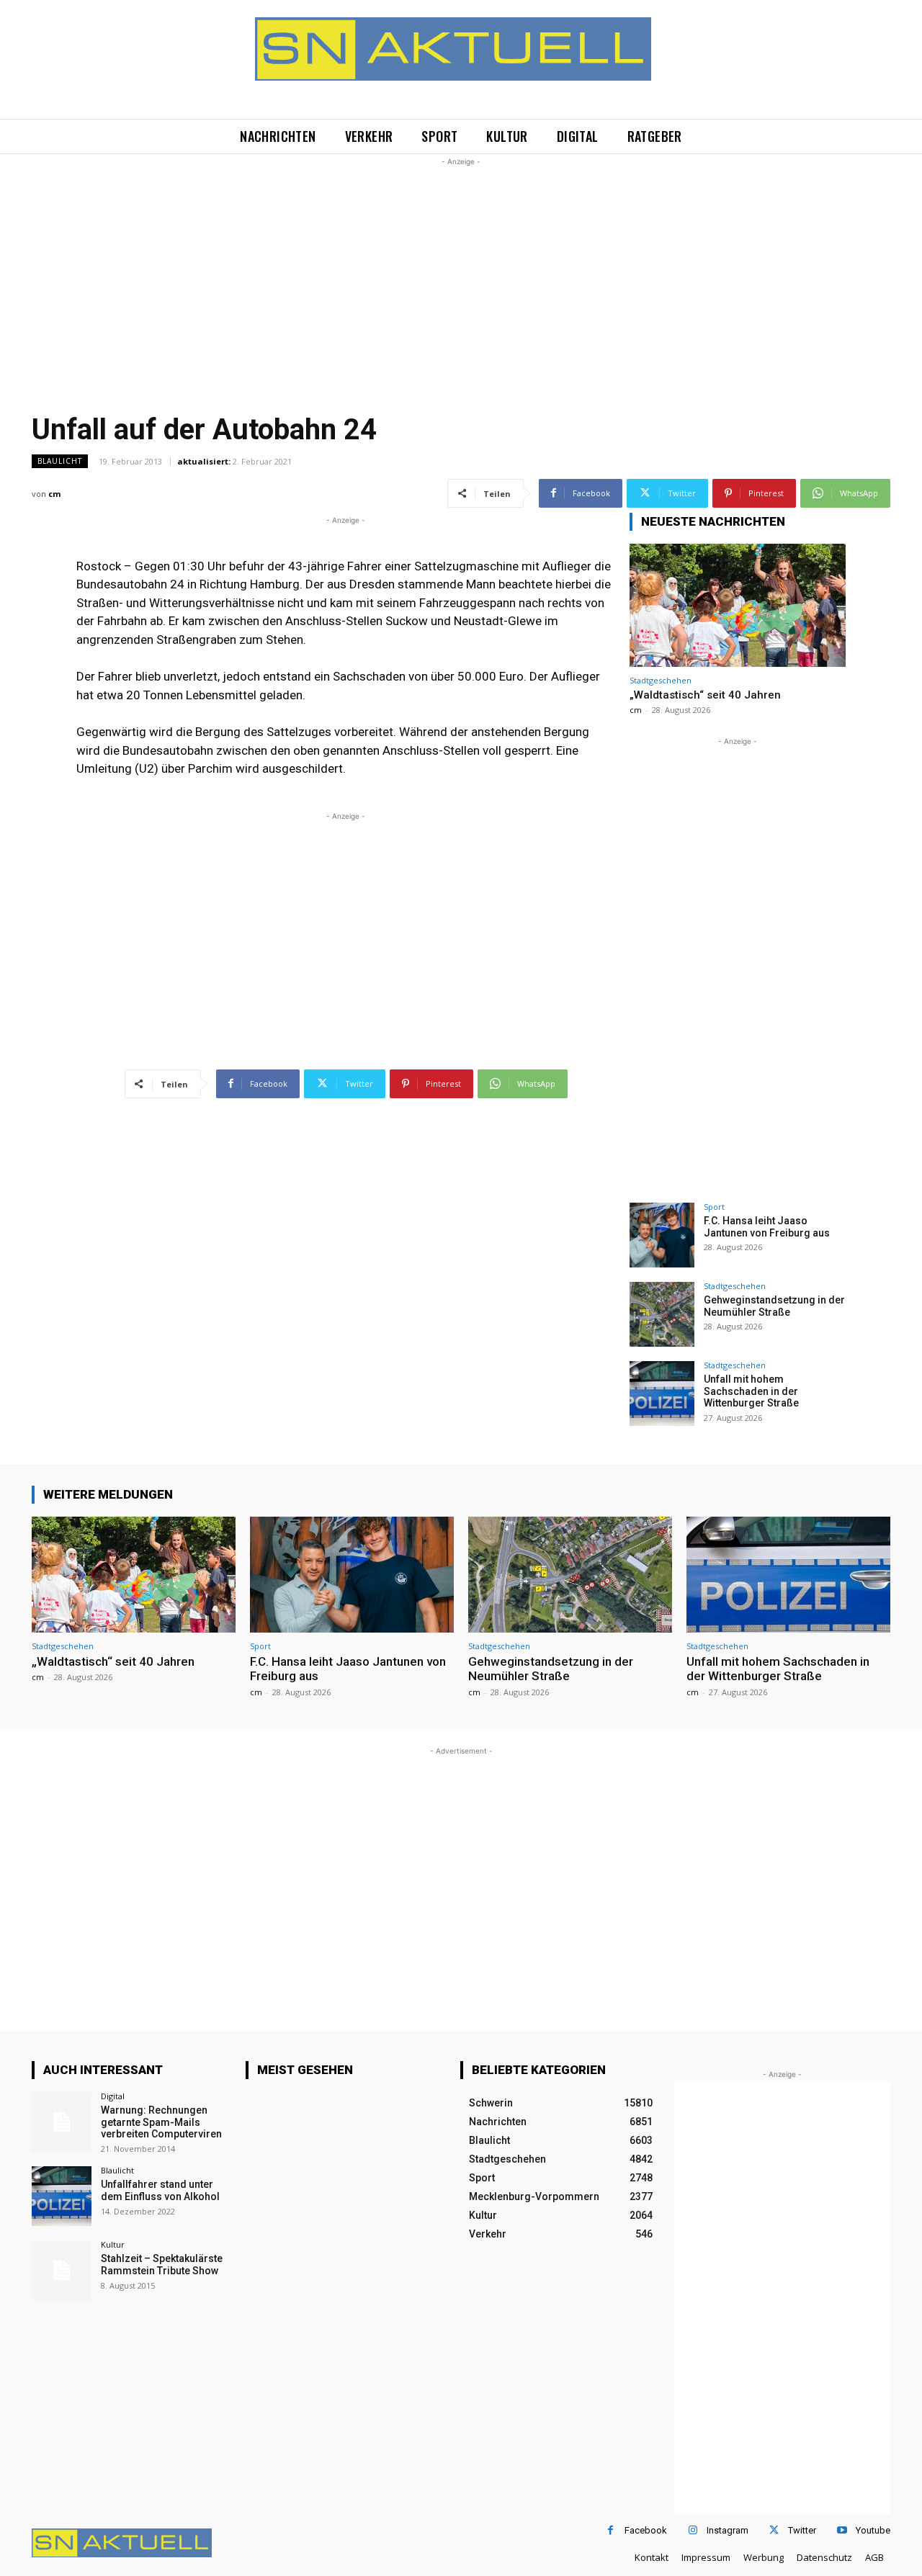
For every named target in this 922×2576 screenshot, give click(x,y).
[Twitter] (774, 2530)
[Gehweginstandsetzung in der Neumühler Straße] (662, 1314)
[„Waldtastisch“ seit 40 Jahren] (738, 605)
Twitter (802, 2530)
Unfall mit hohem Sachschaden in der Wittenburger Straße (751, 1391)
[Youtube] (842, 2530)
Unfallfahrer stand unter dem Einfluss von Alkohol (160, 2190)
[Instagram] (693, 2530)
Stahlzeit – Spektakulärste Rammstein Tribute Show (162, 2265)
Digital (113, 2096)
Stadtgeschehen (661, 680)
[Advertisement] (461, 270)
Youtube (873, 2530)
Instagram (728, 2530)
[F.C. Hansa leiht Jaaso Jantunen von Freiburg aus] (662, 1235)
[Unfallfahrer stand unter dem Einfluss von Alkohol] (62, 2196)
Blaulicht (60, 461)
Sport (714, 1207)
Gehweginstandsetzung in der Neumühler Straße (774, 1306)
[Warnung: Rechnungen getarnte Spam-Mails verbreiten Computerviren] (62, 2122)
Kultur (113, 2244)
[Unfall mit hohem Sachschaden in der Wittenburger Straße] (662, 1394)
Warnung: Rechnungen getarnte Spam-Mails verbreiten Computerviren (161, 2122)
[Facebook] (610, 2530)
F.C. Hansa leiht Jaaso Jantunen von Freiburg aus (767, 1227)
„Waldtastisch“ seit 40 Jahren (705, 695)
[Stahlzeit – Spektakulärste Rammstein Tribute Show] (62, 2270)
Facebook (646, 2530)
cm (54, 494)
